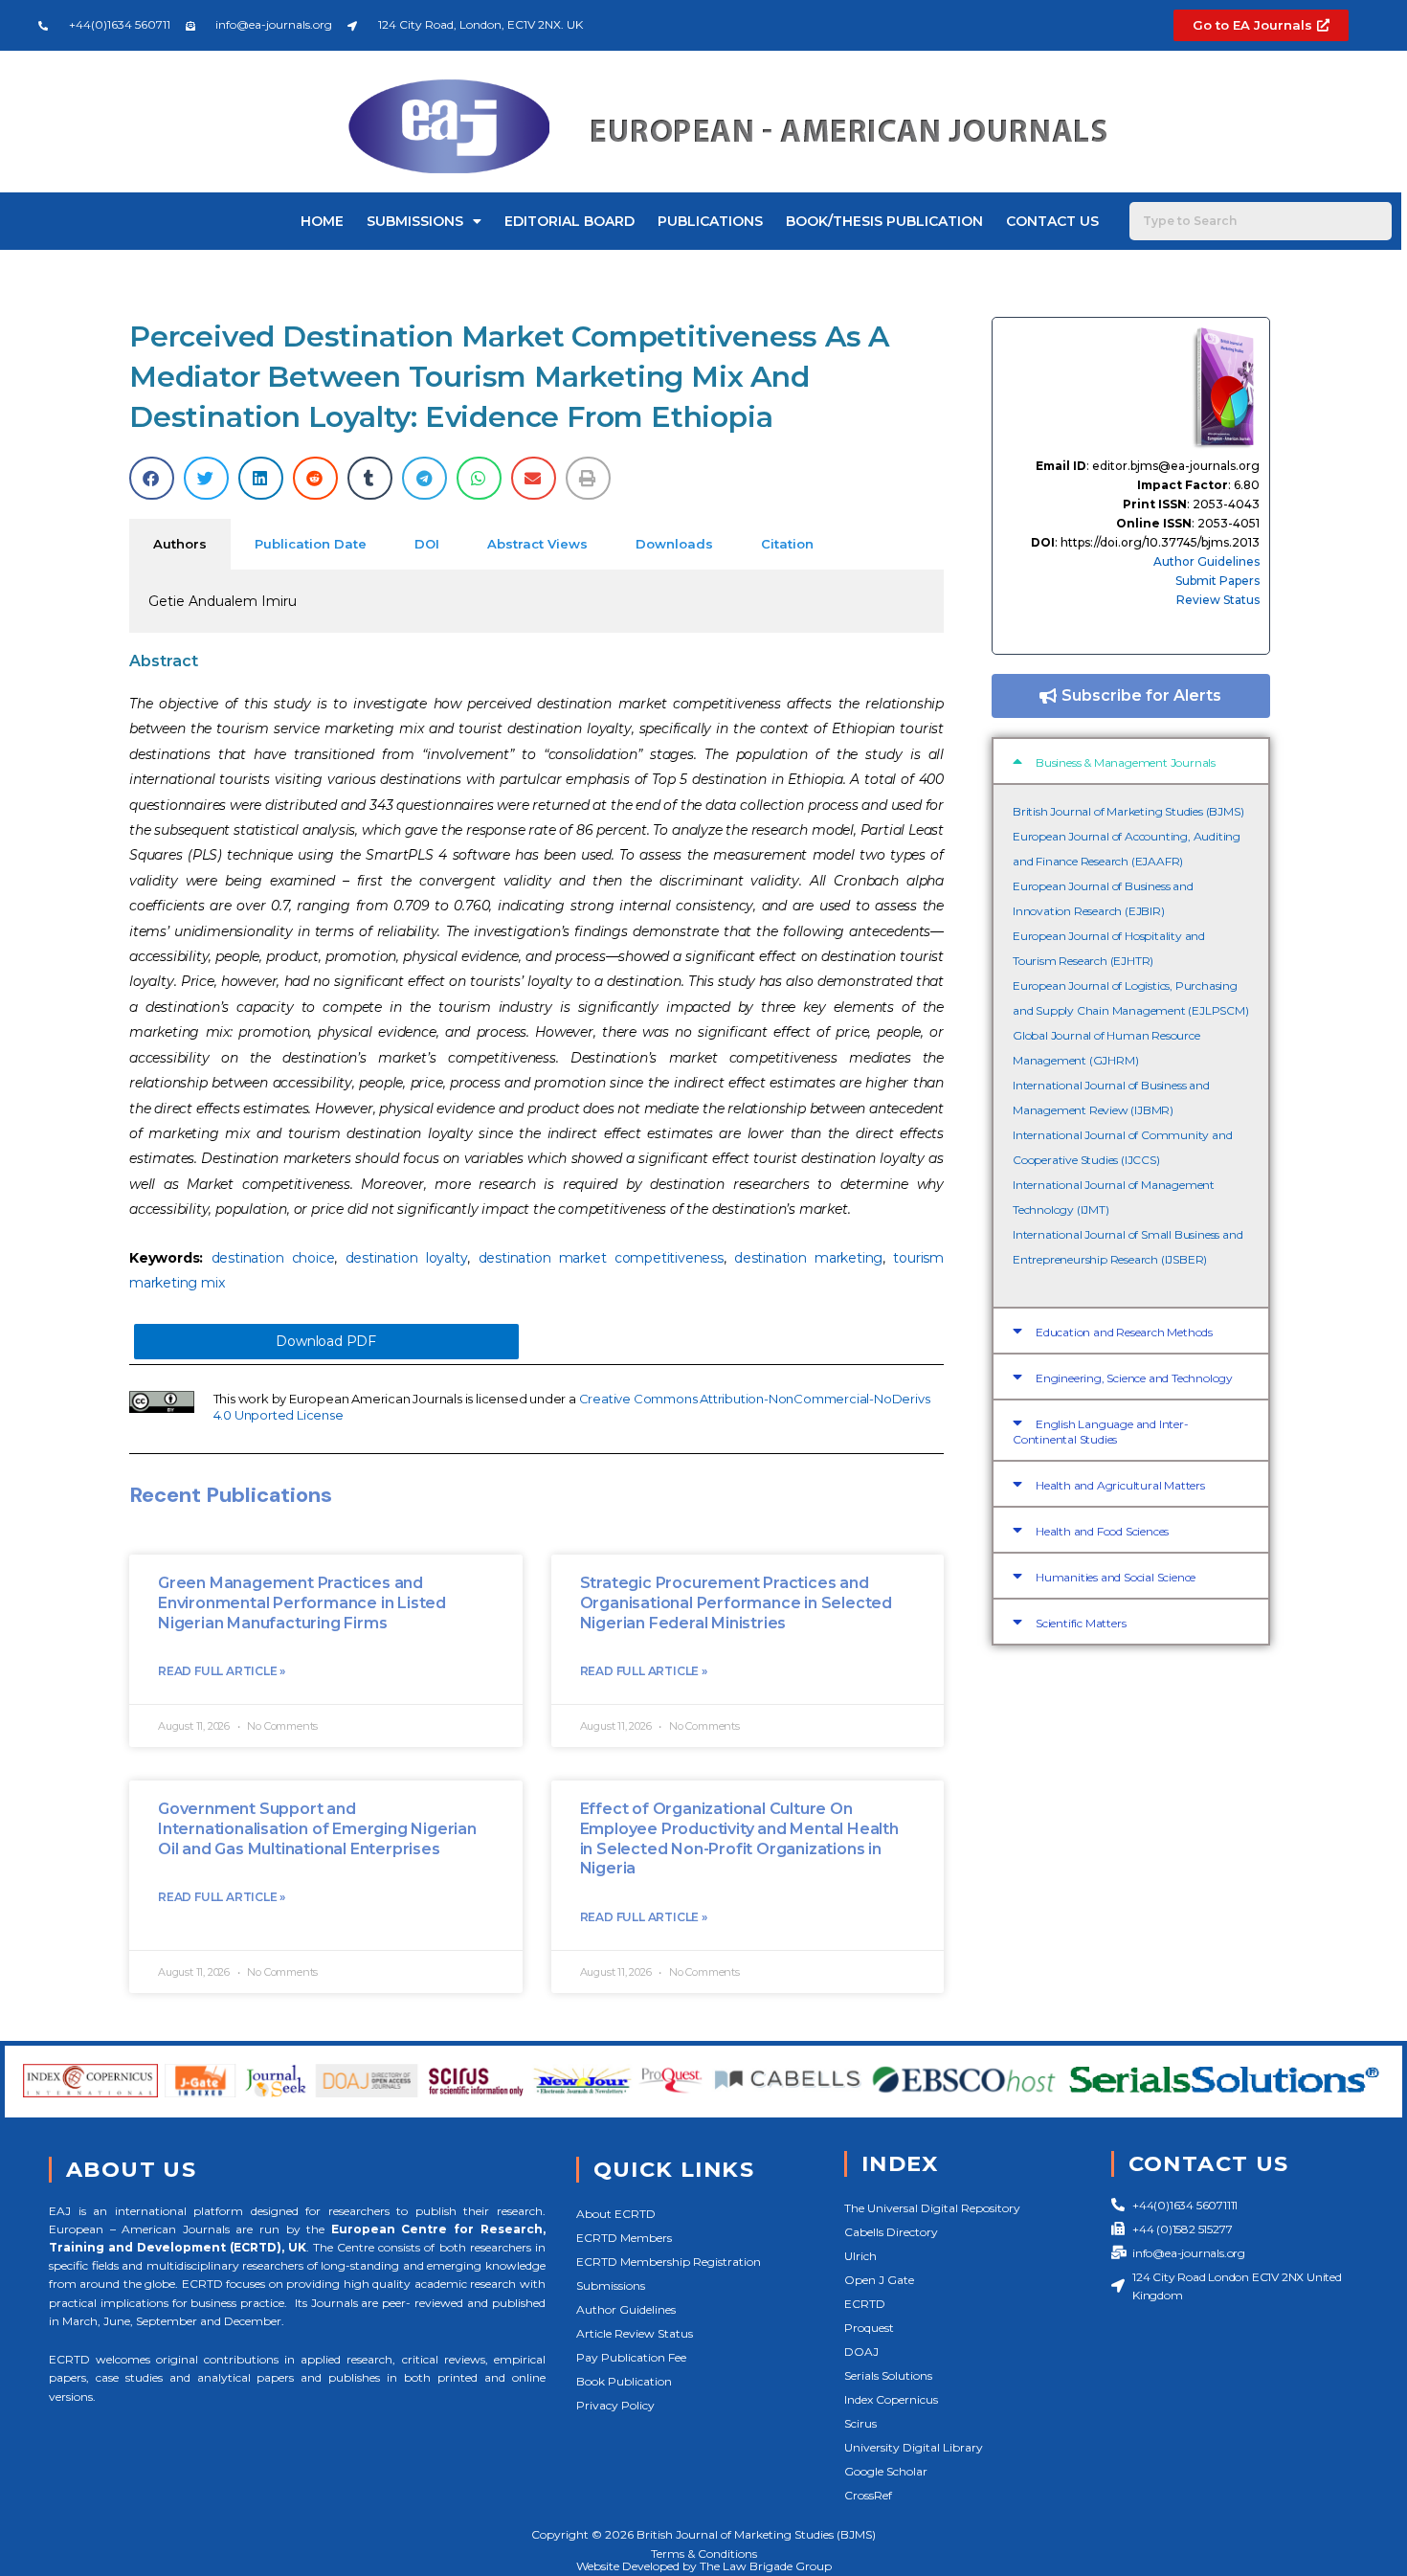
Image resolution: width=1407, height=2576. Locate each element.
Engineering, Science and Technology (1134, 1378)
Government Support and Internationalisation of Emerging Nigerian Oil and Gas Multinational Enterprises (317, 1829)
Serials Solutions (888, 2375)
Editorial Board (569, 221)
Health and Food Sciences (1102, 1531)
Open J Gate (879, 2280)
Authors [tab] (180, 544)
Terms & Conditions (704, 2554)
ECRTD (865, 2304)
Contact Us (1052, 221)
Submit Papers (1217, 581)
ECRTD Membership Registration (669, 2262)
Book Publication (624, 2381)
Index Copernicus (891, 2399)
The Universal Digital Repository (932, 2208)
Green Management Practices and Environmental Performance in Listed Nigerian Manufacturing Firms (302, 1603)
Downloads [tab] (674, 544)
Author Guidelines (1206, 561)
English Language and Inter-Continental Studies (1101, 1432)
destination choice (273, 1258)
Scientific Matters (1081, 1623)
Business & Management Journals (1126, 762)
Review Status (1218, 600)
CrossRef (868, 2495)
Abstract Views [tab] (537, 544)
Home (322, 221)
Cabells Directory (891, 2232)
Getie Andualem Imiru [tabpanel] (223, 601)
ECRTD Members (624, 2238)
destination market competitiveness (601, 1258)
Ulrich (860, 2256)
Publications (710, 221)
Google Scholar (886, 2471)
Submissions (415, 221)
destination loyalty (407, 1258)
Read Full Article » (222, 1671)
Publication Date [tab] (311, 544)
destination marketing (808, 1258)
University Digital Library (914, 2447)
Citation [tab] (787, 544)
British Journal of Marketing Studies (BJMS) (1128, 811)
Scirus (860, 2423)
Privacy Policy (615, 2405)
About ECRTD (616, 2214)
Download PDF (326, 1341)
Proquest (869, 2328)
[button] (152, 478)
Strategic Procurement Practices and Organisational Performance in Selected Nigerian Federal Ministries (736, 1603)
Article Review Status (635, 2333)
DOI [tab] (427, 544)
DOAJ (861, 2352)
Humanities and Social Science (1116, 1577)
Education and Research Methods (1124, 1332)
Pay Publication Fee (631, 2357)
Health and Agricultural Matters (1120, 1485)
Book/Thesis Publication (884, 221)
